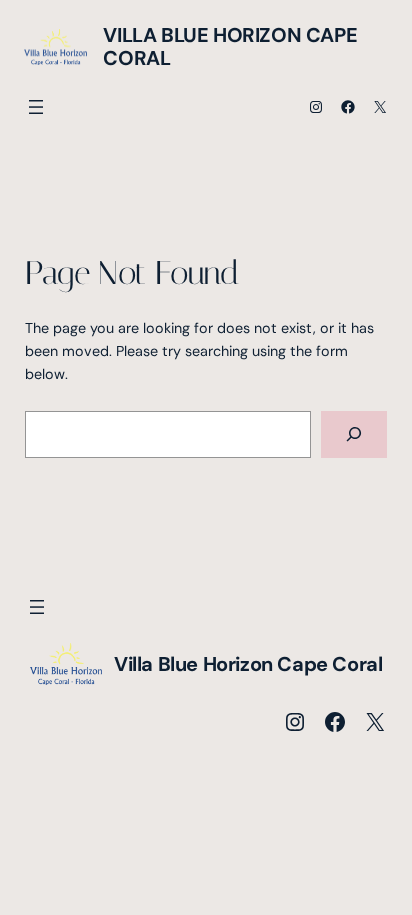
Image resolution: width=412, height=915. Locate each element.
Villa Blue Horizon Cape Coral (230, 46)
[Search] (354, 434)
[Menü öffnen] (36, 107)
